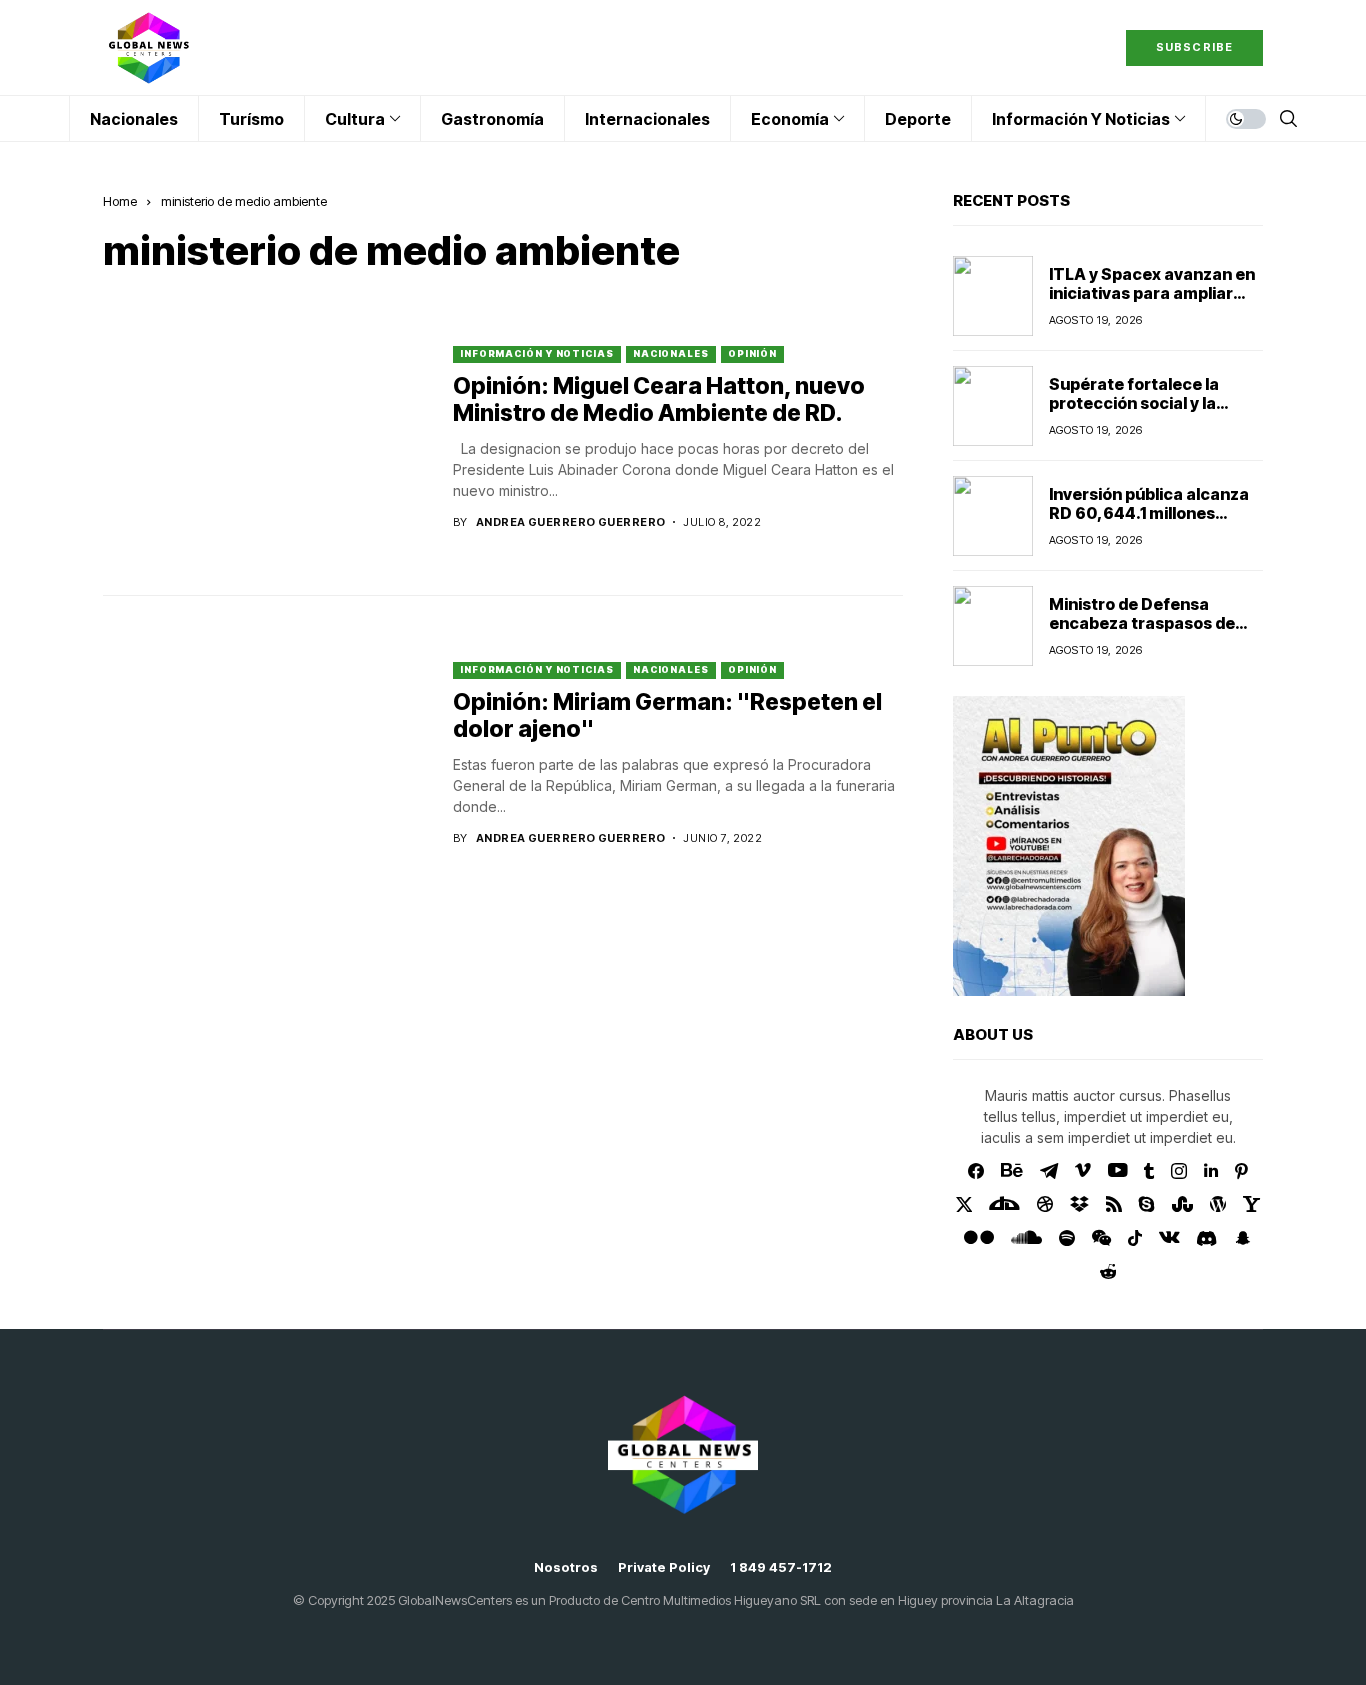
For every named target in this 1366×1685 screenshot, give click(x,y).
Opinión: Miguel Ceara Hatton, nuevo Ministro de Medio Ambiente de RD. (659, 400)
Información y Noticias (537, 353)
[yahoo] (1251, 1204)
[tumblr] (1149, 1171)
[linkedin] (1211, 1171)
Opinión (752, 353)
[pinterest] (1241, 1171)
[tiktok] (1135, 1238)
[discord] (1206, 1238)
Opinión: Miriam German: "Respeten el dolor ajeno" (667, 716)
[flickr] (979, 1238)
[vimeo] (1083, 1171)
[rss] (1114, 1204)
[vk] (1169, 1238)
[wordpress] (1218, 1204)
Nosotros (566, 1567)
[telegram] (1049, 1171)
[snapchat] (1243, 1238)
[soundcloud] (1026, 1238)
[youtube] (1117, 1171)
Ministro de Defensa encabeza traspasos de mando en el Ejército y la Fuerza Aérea (1143, 633)
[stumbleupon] (1182, 1204)
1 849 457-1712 (781, 1567)
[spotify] (1067, 1238)
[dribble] (1045, 1204)
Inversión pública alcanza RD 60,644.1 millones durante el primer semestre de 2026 (1149, 523)
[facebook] (976, 1171)
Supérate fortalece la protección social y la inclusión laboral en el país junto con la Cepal (1151, 413)
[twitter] (964, 1204)
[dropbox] (1079, 1204)
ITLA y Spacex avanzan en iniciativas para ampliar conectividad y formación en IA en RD (1152, 303)
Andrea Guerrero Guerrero (571, 522)
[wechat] (1101, 1238)
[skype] (1147, 1204)
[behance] (1012, 1171)
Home (120, 201)
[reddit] (1108, 1271)
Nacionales (671, 353)
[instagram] (1179, 1171)
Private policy (664, 1567)
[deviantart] (1004, 1204)
